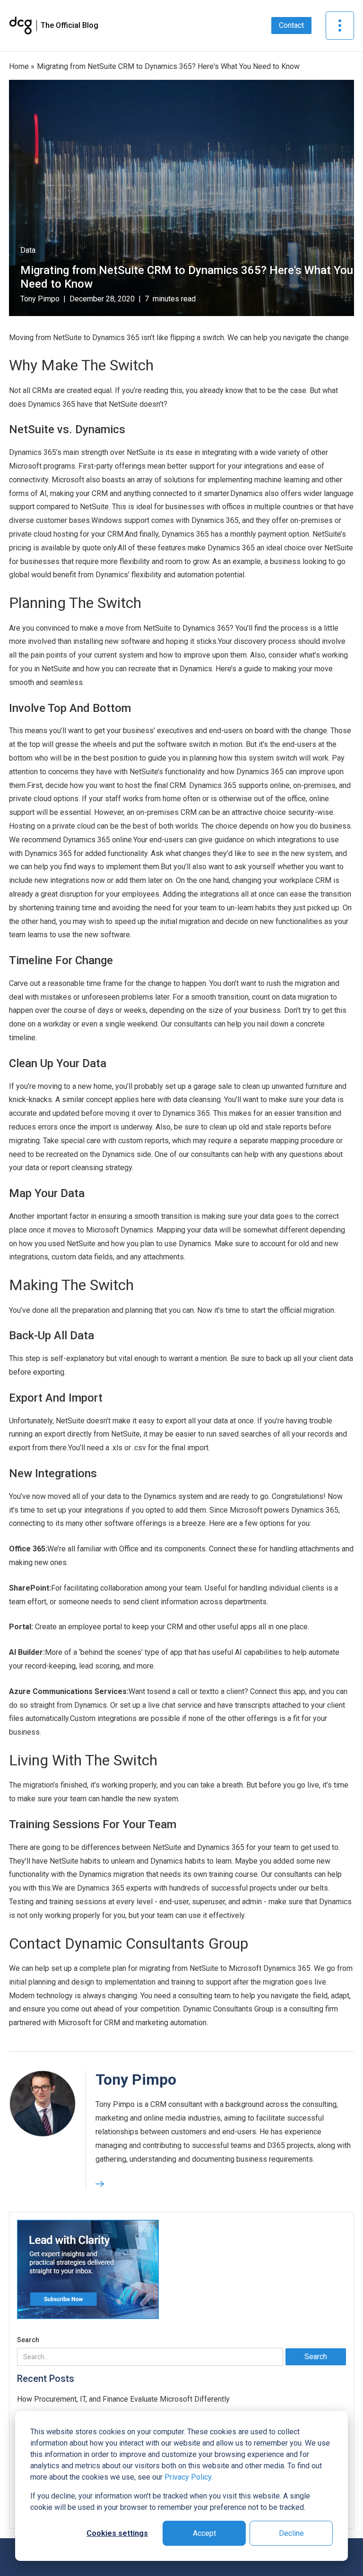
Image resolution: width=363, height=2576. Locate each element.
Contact (291, 25)
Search (28, 2340)
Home (19, 66)
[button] (340, 26)
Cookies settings (117, 2533)
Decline (291, 2533)
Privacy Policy (188, 2477)
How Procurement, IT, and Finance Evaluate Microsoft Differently (123, 2399)
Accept (204, 2533)
